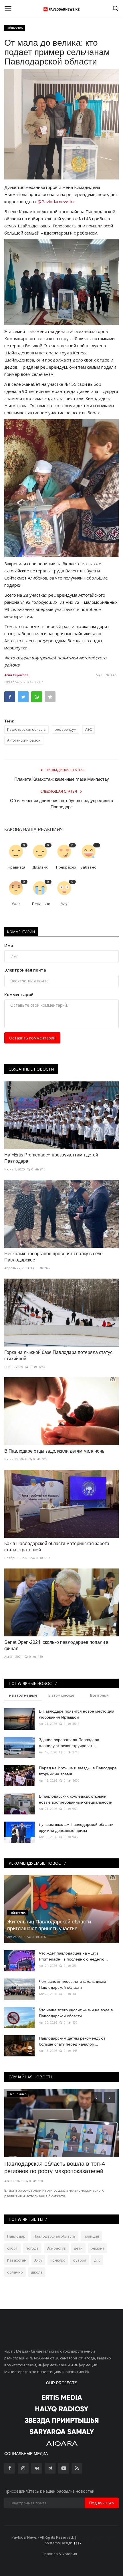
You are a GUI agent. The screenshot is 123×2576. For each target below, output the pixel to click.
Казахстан (17, 2260)
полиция (91, 2236)
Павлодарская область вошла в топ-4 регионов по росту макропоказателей (55, 2167)
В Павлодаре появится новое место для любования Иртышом (77, 1714)
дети (78, 2248)
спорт (12, 2248)
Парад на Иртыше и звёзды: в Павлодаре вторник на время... (78, 1771)
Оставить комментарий (32, 1038)
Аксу (38, 2260)
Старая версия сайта (97, 2537)
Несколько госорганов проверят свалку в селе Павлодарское (53, 1257)
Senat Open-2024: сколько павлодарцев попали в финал (56, 1645)
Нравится (16, 867)
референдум (66, 729)
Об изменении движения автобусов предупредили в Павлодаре (61, 804)
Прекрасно (66, 867)
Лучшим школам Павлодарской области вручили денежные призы (76, 1827)
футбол (80, 2260)
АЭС (89, 729)
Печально (41, 904)
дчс (97, 2260)
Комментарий (19, 995)
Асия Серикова (16, 675)
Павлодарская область (26, 729)
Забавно (88, 867)
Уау (64, 904)
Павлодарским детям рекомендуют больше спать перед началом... (72, 2041)
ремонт (98, 2248)
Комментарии (21, 932)
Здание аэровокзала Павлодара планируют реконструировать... (69, 1743)
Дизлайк (40, 867)
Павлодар (16, 2236)
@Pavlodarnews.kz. (56, 201)
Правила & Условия (59, 2554)
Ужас (16, 904)
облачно (15, 2272)
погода (32, 2248)
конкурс (58, 2260)
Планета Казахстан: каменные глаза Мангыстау (62, 779)
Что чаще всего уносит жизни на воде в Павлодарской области (76, 2013)
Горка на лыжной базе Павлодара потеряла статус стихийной (58, 1355)
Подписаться (102, 2503)
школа (37, 2272)
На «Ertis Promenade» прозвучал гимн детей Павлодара (51, 1158)
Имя (9, 945)
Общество (15, 28)
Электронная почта (25, 970)
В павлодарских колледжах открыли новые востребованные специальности (76, 1799)
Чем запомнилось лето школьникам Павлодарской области (73, 1984)
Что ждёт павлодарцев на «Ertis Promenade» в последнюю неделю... (73, 1956)
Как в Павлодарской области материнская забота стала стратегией (57, 1547)
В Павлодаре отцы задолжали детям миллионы (55, 1451)
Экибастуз (56, 2248)
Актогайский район (24, 740)
